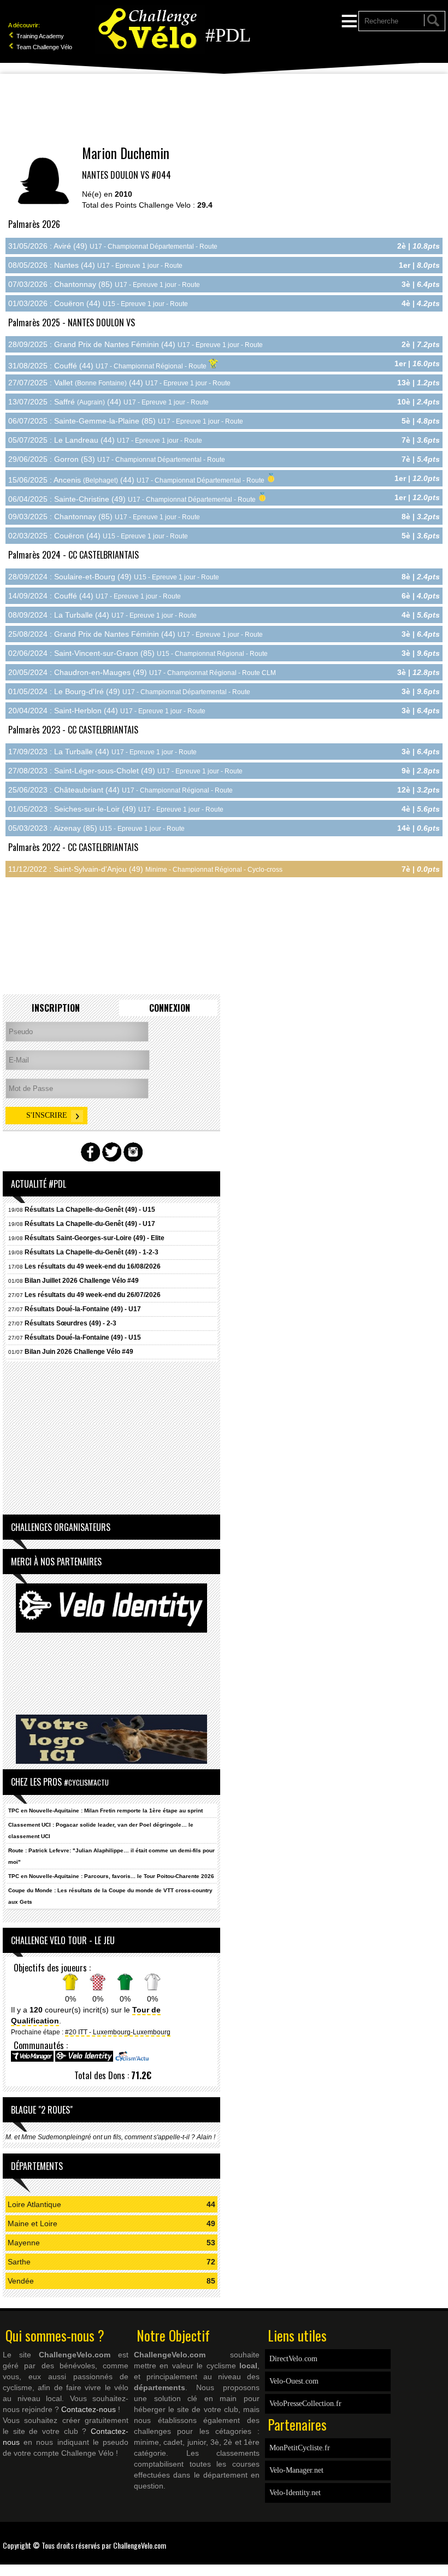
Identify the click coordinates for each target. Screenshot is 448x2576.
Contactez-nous (89, 2409)
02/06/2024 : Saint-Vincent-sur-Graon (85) (138, 653)
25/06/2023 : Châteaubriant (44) (120, 790)
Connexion (170, 1008)
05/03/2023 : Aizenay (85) (96, 828)
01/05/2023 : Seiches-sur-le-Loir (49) (116, 809)
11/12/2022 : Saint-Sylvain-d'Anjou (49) (145, 869)
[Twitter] (443, 2538)
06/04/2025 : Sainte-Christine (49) (133, 499)
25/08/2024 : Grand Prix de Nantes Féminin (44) (135, 634)
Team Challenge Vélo (43, 47)
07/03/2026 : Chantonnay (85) (104, 284)
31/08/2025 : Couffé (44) (108, 366)
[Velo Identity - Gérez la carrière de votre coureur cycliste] (84, 2060)
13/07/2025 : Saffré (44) (108, 402)
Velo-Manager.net (296, 2470)
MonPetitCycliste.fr (300, 2448)
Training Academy (39, 36)
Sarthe (19, 2262)
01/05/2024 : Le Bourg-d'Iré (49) (129, 691)
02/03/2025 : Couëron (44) (98, 536)
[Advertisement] (224, 109)
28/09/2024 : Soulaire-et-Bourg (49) (114, 577)
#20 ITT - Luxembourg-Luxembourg (118, 2032)
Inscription (56, 1008)
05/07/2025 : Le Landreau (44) (105, 440)
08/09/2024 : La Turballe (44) (102, 615)
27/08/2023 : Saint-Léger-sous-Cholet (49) (125, 771)
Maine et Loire (33, 2223)
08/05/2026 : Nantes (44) (95, 265)
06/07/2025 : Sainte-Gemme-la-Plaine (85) (126, 421)
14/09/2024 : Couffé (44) (95, 596)
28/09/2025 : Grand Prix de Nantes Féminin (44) (135, 344)
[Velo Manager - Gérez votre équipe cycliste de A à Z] (32, 2060)
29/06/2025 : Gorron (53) (117, 459)
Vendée (21, 2281)
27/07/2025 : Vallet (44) (119, 383)
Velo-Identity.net (295, 2493)
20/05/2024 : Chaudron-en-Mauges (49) (142, 672)
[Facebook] (437, 2538)
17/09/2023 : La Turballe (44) (102, 752)
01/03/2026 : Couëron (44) (98, 303)
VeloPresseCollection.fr (305, 2404)
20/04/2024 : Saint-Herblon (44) (107, 711)
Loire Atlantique (34, 2204)
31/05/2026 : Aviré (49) (113, 246)
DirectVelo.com (293, 2359)
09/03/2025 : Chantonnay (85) (104, 517)
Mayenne (24, 2243)
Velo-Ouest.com (294, 2381)
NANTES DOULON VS (116, 175)
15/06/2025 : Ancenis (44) (137, 480)
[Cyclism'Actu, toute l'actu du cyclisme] (132, 2060)
